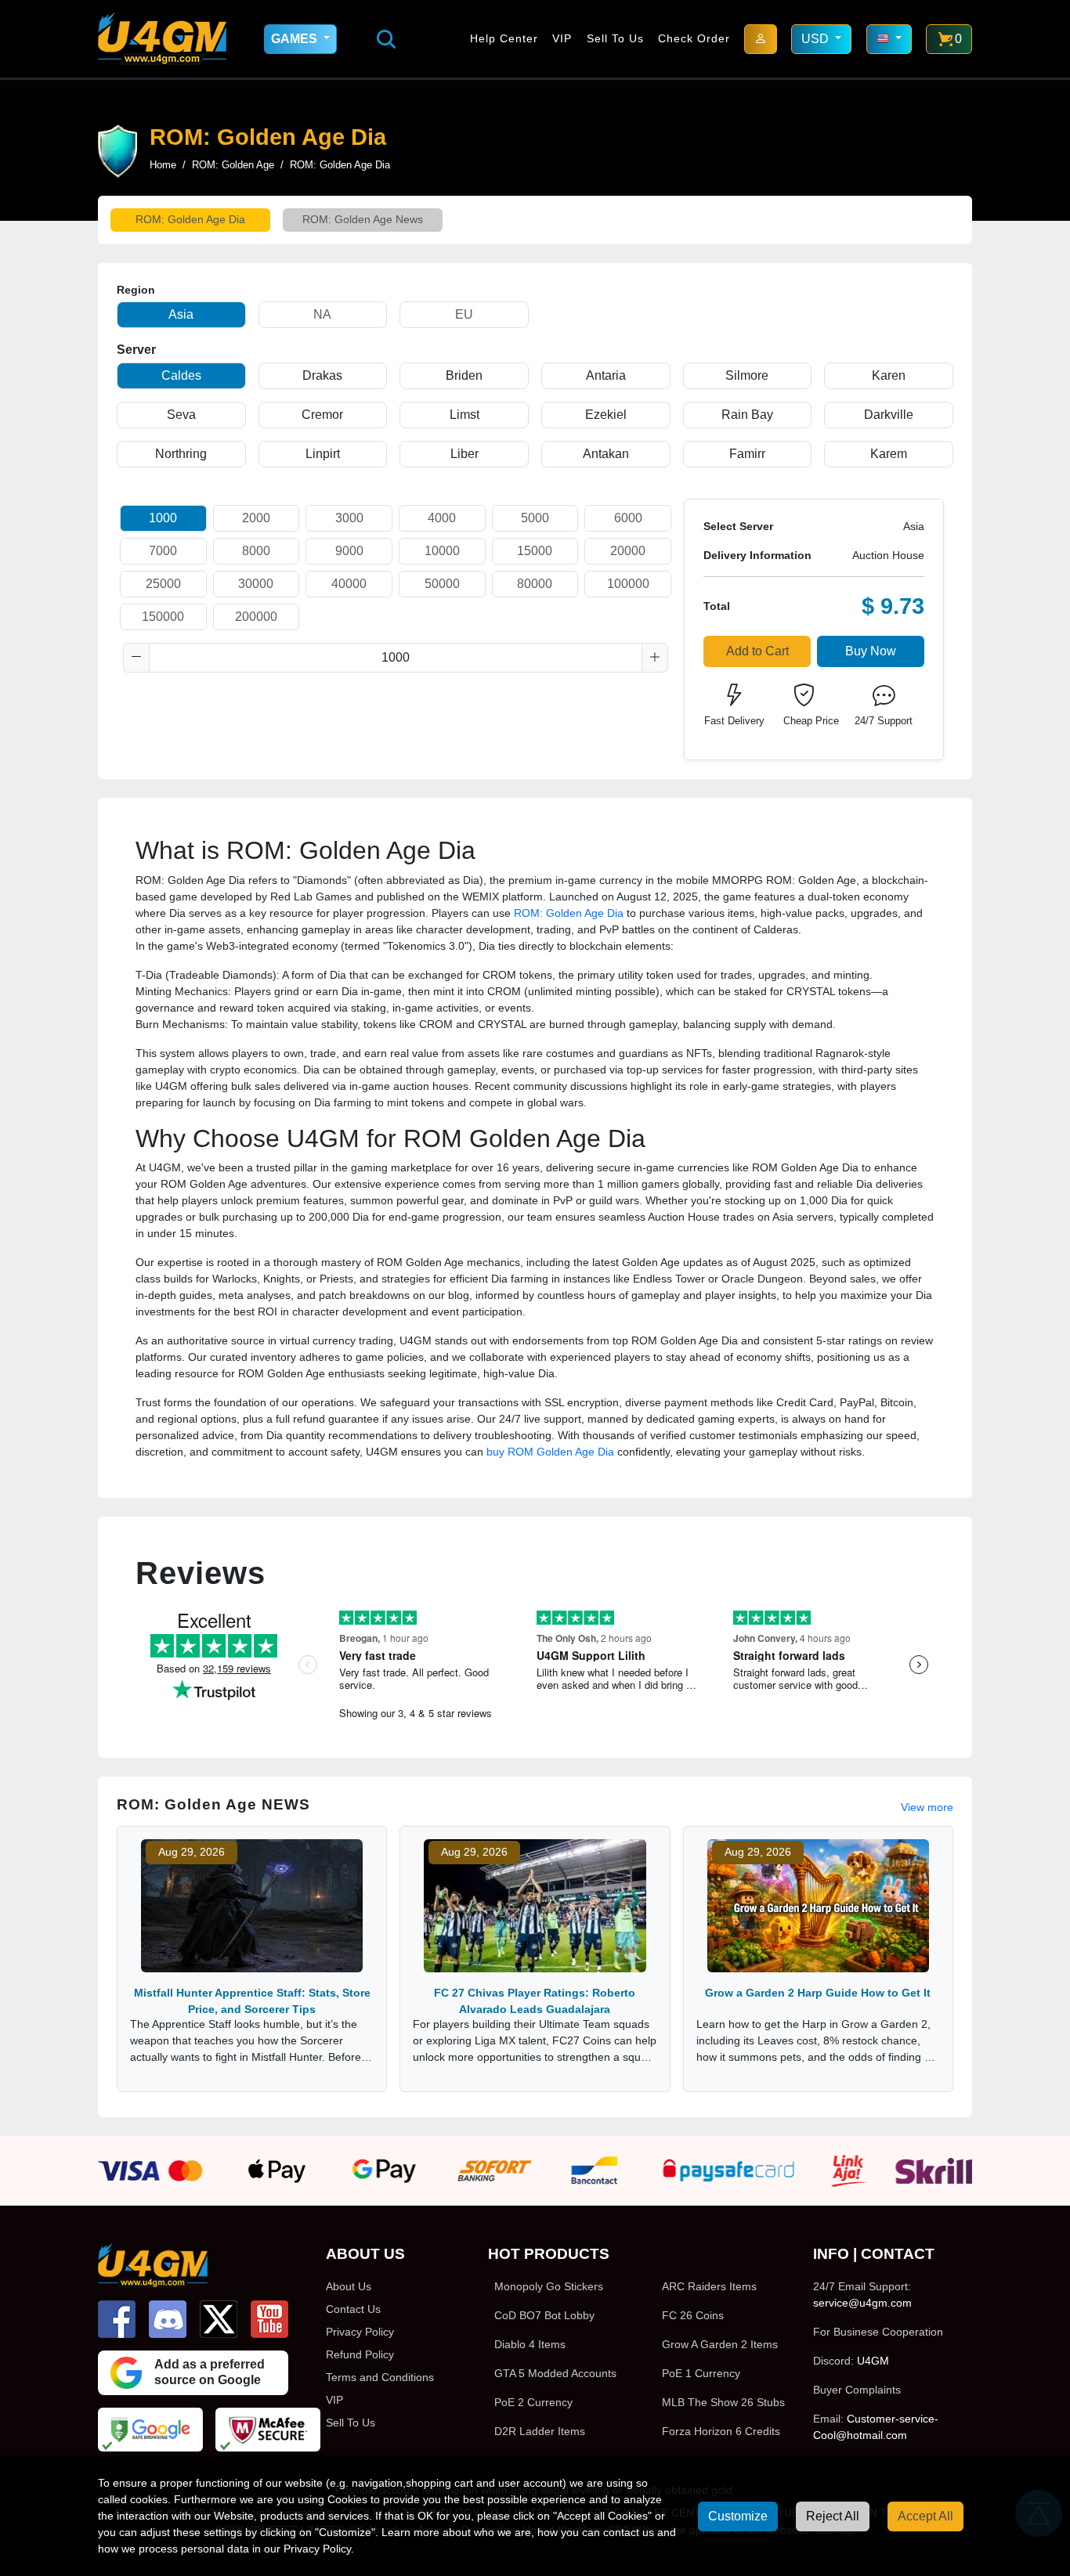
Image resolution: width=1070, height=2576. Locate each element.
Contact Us (353, 2309)
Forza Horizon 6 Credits (721, 2431)
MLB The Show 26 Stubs (723, 2402)
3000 (349, 518)
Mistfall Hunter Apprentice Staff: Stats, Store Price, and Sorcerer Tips (252, 2001)
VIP (562, 38)
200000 (256, 617)
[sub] (136, 658)
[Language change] (889, 39)
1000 (163, 518)
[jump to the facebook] (117, 2319)
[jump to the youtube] (269, 2319)
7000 (163, 551)
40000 (349, 584)
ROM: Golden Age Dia (190, 219)
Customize (738, 2516)
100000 (628, 584)
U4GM (873, 2361)
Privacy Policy (360, 2332)
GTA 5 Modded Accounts (555, 2373)
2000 (256, 518)
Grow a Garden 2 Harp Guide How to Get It (818, 1993)
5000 (535, 518)
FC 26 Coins (693, 2315)
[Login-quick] (761, 39)
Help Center (504, 38)
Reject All (833, 2516)
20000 (628, 551)
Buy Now (871, 651)
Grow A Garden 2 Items (720, 2344)
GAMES (296, 39)
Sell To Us (615, 38)
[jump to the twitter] (219, 2319)
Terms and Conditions (380, 2377)
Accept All (925, 2516)
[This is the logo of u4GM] (162, 39)
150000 (163, 617)
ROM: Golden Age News (363, 219)
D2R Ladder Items (540, 2431)
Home (163, 165)
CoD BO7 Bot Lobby (544, 2315)
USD (817, 39)
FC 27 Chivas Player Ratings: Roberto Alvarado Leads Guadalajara (535, 2001)
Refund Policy (360, 2354)
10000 (442, 551)
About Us (349, 2286)
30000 (256, 584)
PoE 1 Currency (701, 2373)
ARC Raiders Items (709, 2286)
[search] (386, 39)
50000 (442, 584)
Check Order (694, 38)
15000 (535, 551)
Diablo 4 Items (530, 2344)
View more (927, 1807)
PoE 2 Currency (533, 2402)
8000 (256, 551)
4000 (442, 518)
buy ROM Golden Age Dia (550, 1452)
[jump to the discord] (168, 2319)
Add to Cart (757, 651)
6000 (628, 518)
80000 (535, 584)
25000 (163, 584)
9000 (349, 551)
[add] (655, 658)
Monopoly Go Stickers (549, 2286)
